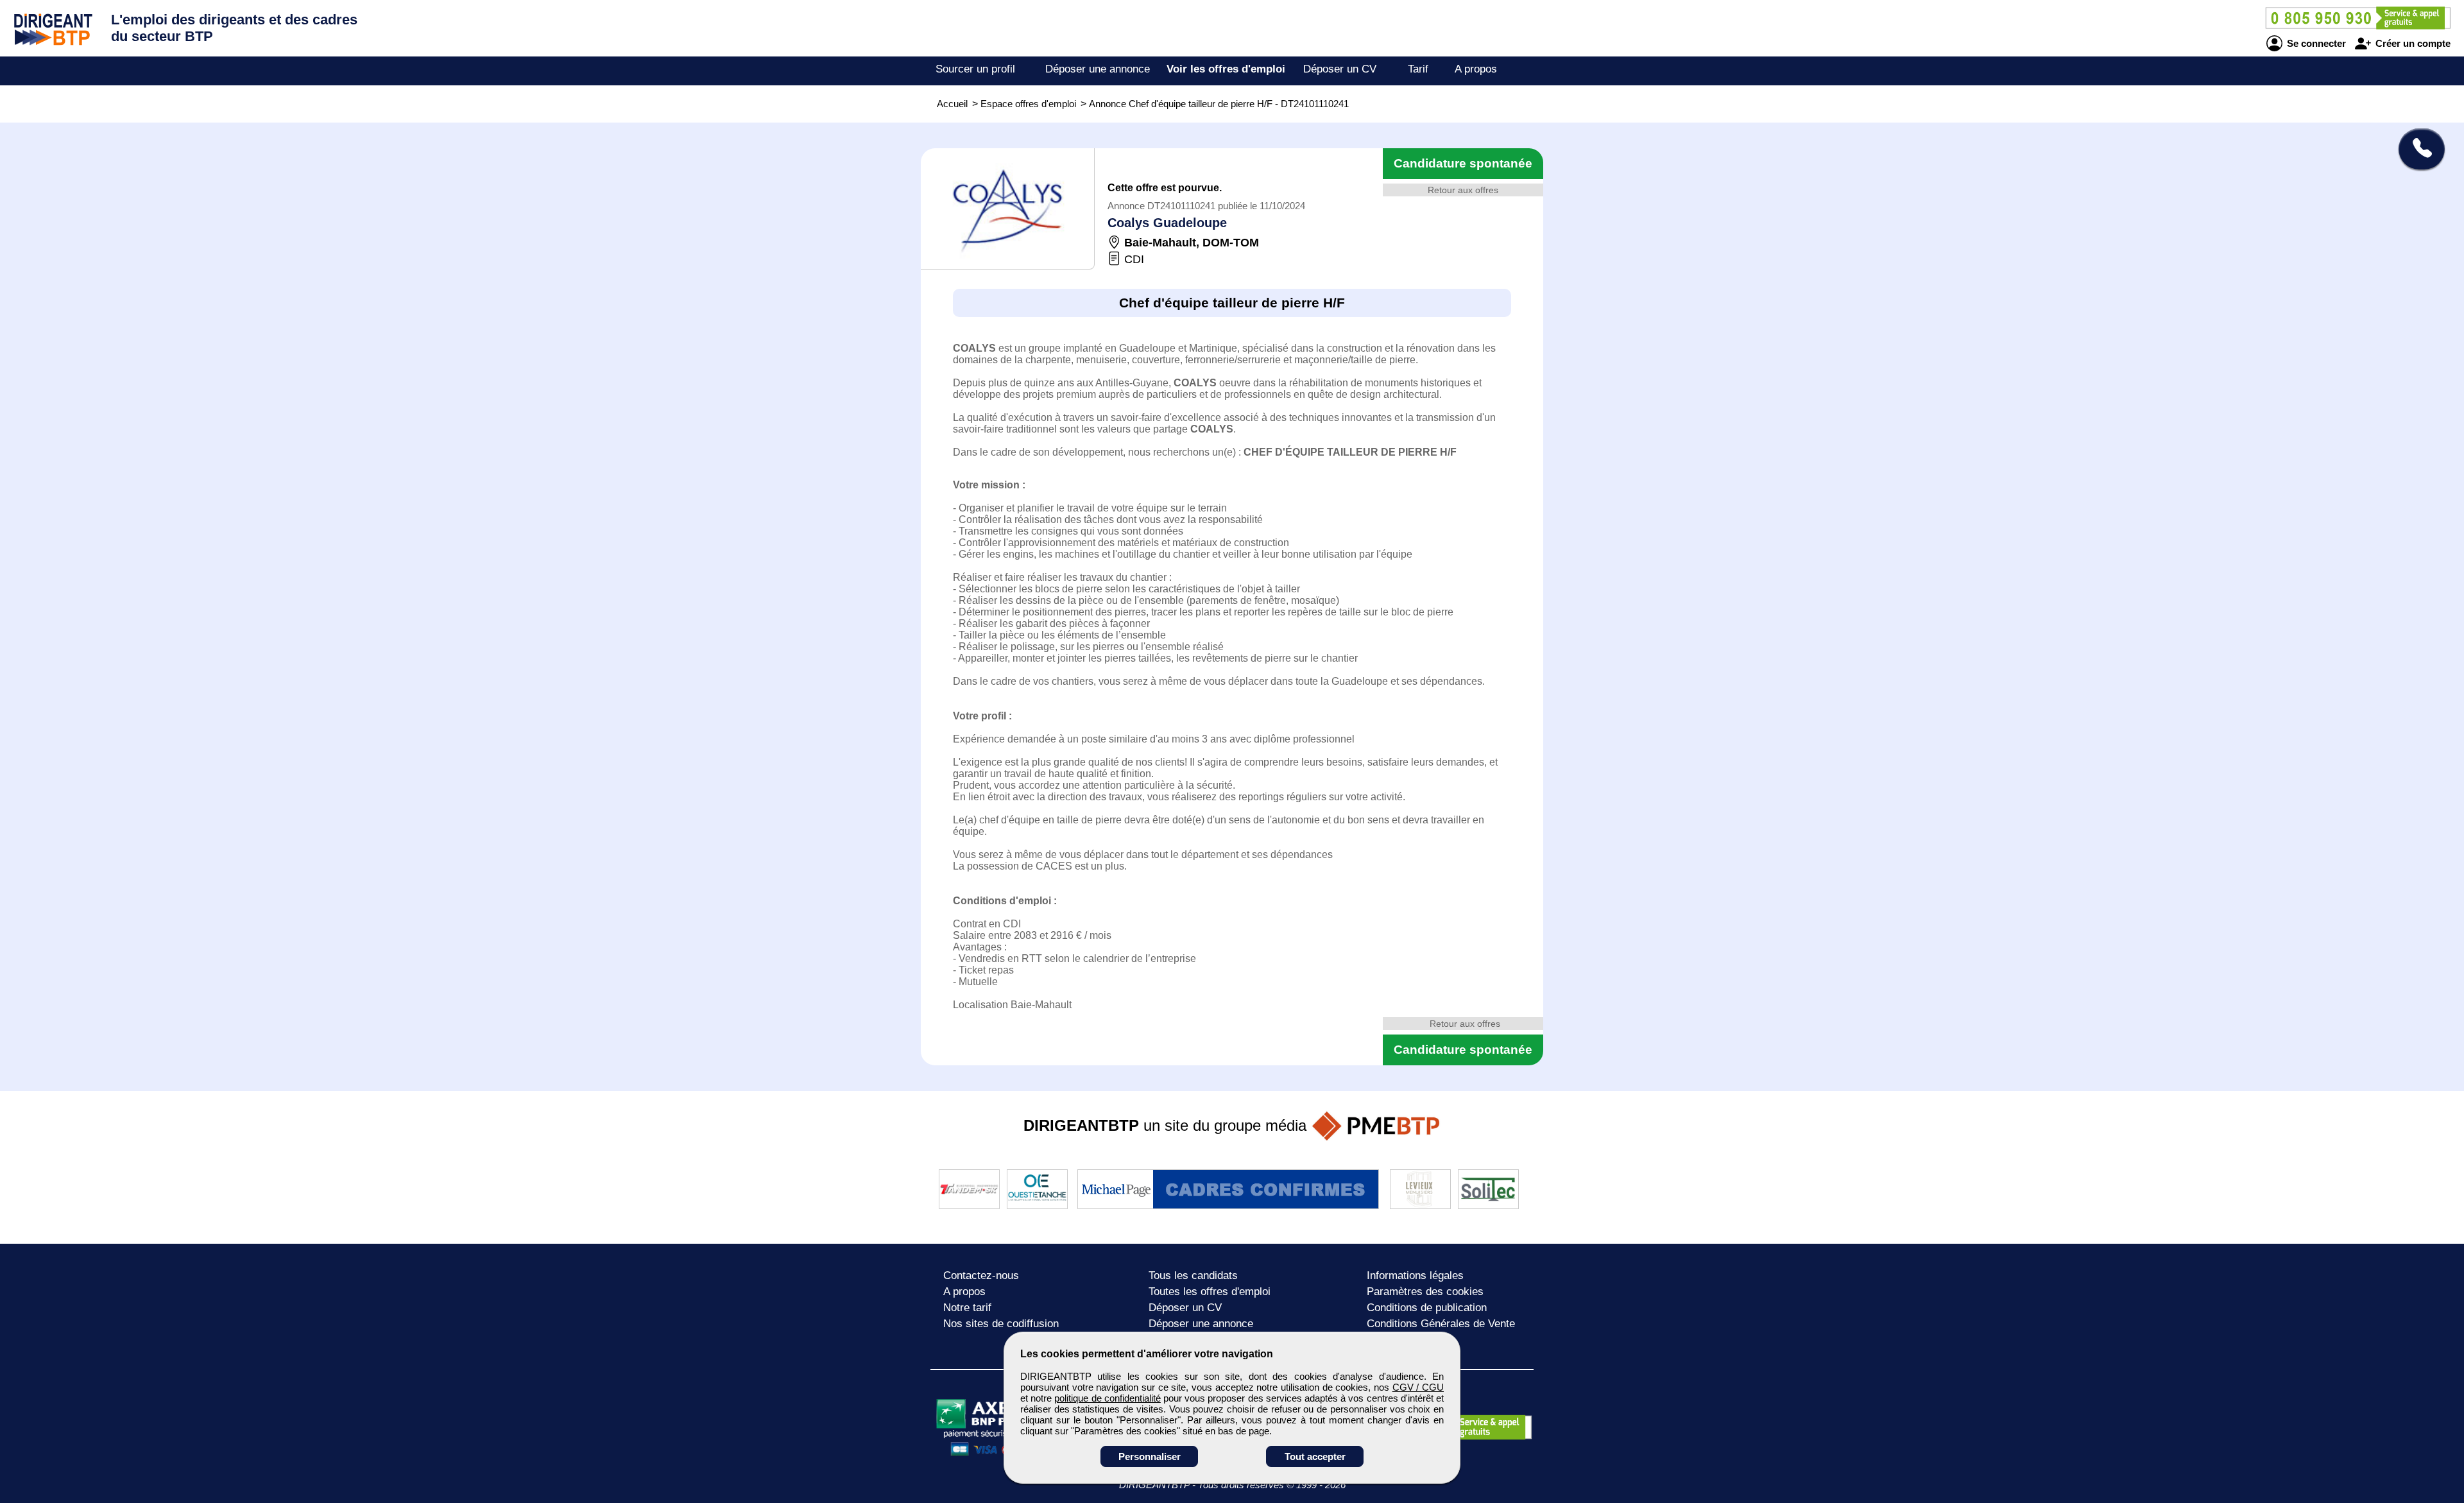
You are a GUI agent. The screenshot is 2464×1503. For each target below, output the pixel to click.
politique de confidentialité (1107, 1398)
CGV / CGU (1418, 1387)
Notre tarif (967, 1308)
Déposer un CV (1340, 69)
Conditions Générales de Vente (1441, 1324)
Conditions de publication (1427, 1308)
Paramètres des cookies (1425, 1292)
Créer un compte (2412, 43)
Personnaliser (1150, 1456)
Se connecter (2315, 43)
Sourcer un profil (975, 69)
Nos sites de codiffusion (1001, 1324)
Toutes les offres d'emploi (1210, 1292)
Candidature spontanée (1463, 163)
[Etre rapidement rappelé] (2417, 149)
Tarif (1418, 69)
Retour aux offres (1463, 190)
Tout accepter (1315, 1456)
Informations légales (1415, 1275)
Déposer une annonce (1098, 69)
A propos (1476, 69)
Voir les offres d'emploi (1226, 69)
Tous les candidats (1193, 1275)
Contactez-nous (981, 1275)
